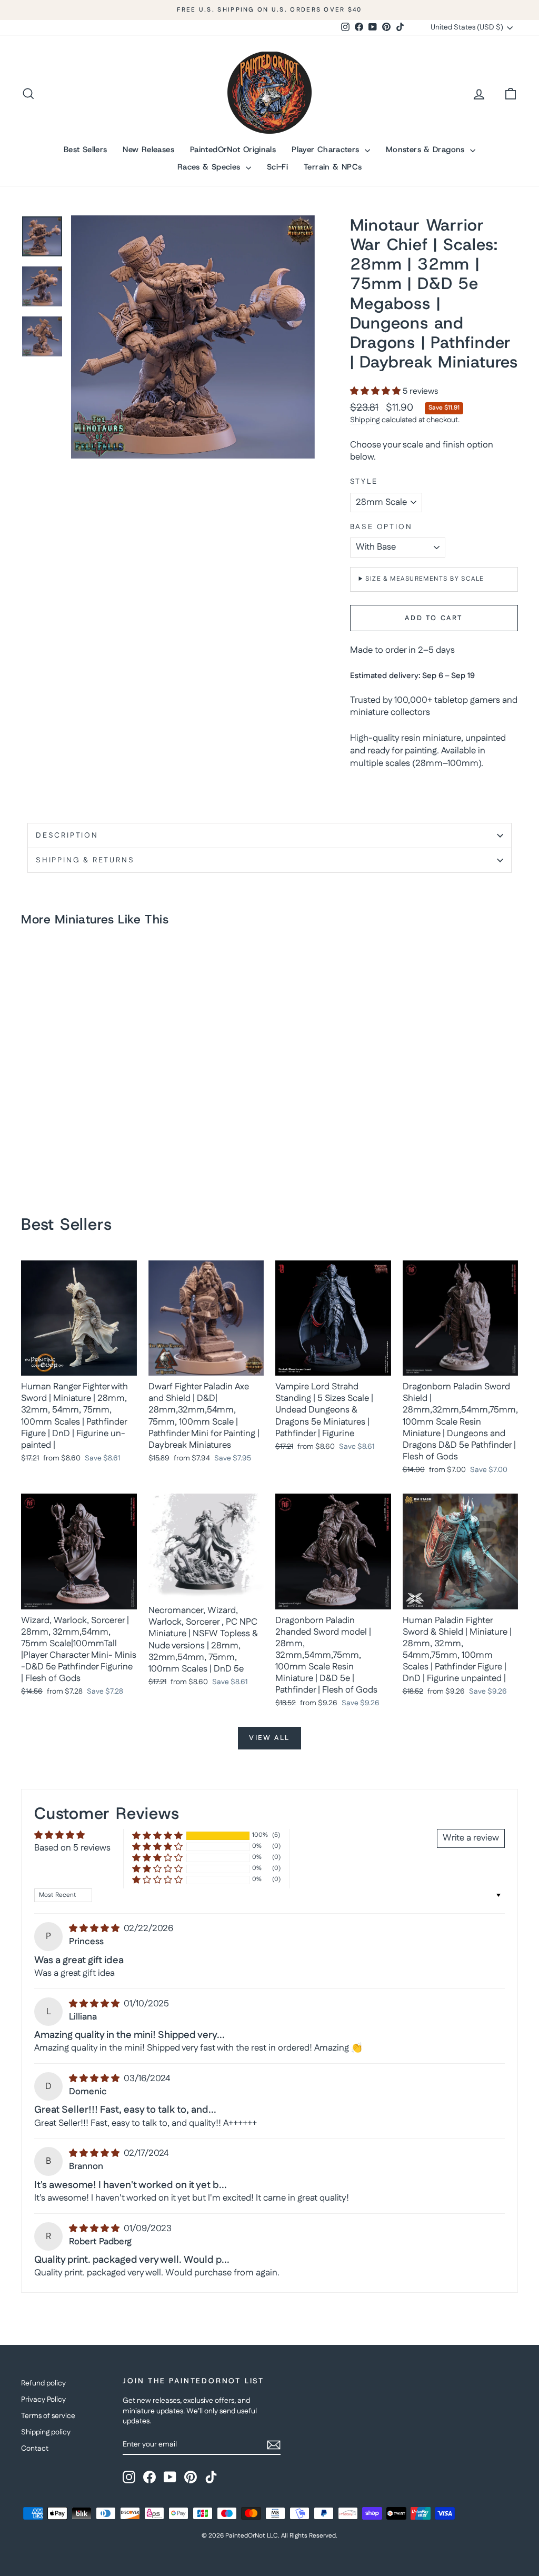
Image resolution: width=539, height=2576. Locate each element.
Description (67, 836)
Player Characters (327, 150)
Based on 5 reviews (72, 1848)
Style (364, 482)
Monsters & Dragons (427, 150)
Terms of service (48, 2416)
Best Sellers (86, 150)
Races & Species (210, 167)
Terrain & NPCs (333, 167)
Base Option (381, 527)
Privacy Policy (43, 2400)
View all (269, 1738)
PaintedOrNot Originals (233, 150)
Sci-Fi (277, 167)
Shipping (365, 420)
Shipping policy (46, 2432)
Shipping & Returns (85, 860)
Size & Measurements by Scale (425, 579)
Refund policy (43, 2383)
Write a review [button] (471, 1838)
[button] (376, 391)
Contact (35, 2449)
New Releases (148, 150)
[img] (95, 1928)
